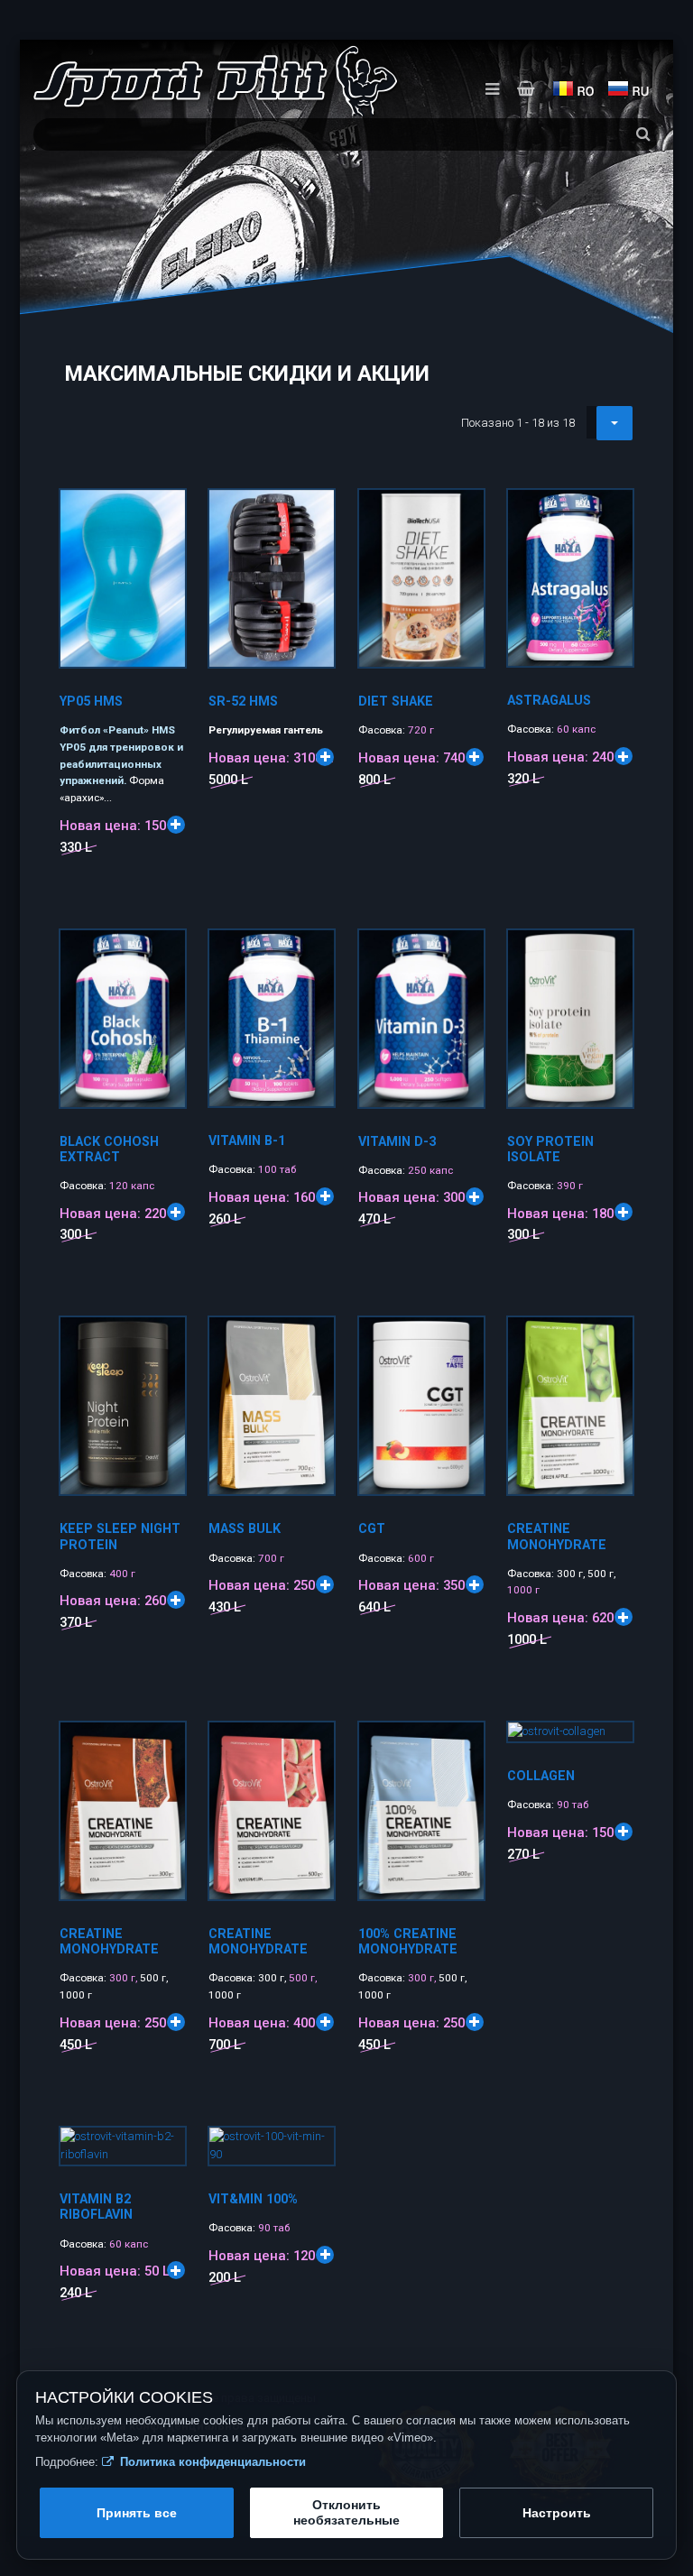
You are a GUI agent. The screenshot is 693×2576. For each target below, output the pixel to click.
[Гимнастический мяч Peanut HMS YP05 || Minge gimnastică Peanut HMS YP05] (163, 512)
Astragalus (549, 700)
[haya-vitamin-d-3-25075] (462, 953)
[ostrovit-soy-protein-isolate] (611, 953)
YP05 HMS (91, 701)
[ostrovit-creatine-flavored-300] (163, 1745)
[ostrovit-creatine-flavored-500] (312, 1745)
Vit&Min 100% (253, 2199)
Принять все (137, 2513)
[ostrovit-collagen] (611, 1745)
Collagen (541, 1776)
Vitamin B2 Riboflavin (96, 2207)
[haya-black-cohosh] (163, 953)
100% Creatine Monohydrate (408, 1941)
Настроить (557, 2513)
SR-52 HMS (243, 701)
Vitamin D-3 (397, 1141)
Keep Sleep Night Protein (120, 1536)
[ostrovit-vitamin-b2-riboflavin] (163, 2150)
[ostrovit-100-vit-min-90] (312, 2150)
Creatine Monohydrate (557, 1536)
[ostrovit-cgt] (462, 1340)
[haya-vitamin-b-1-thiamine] (312, 953)
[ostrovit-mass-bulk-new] (312, 1340)
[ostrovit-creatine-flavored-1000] (611, 1340)
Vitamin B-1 (247, 1140)
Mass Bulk (245, 1528)
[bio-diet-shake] (462, 512)
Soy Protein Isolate (550, 1149)
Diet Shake (396, 701)
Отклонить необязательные (346, 2512)
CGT (372, 1528)
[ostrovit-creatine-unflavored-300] (462, 1745)
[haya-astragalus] (611, 512)
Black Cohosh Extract (109, 1149)
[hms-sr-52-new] (312, 512)
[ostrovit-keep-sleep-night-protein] (163, 1340)
